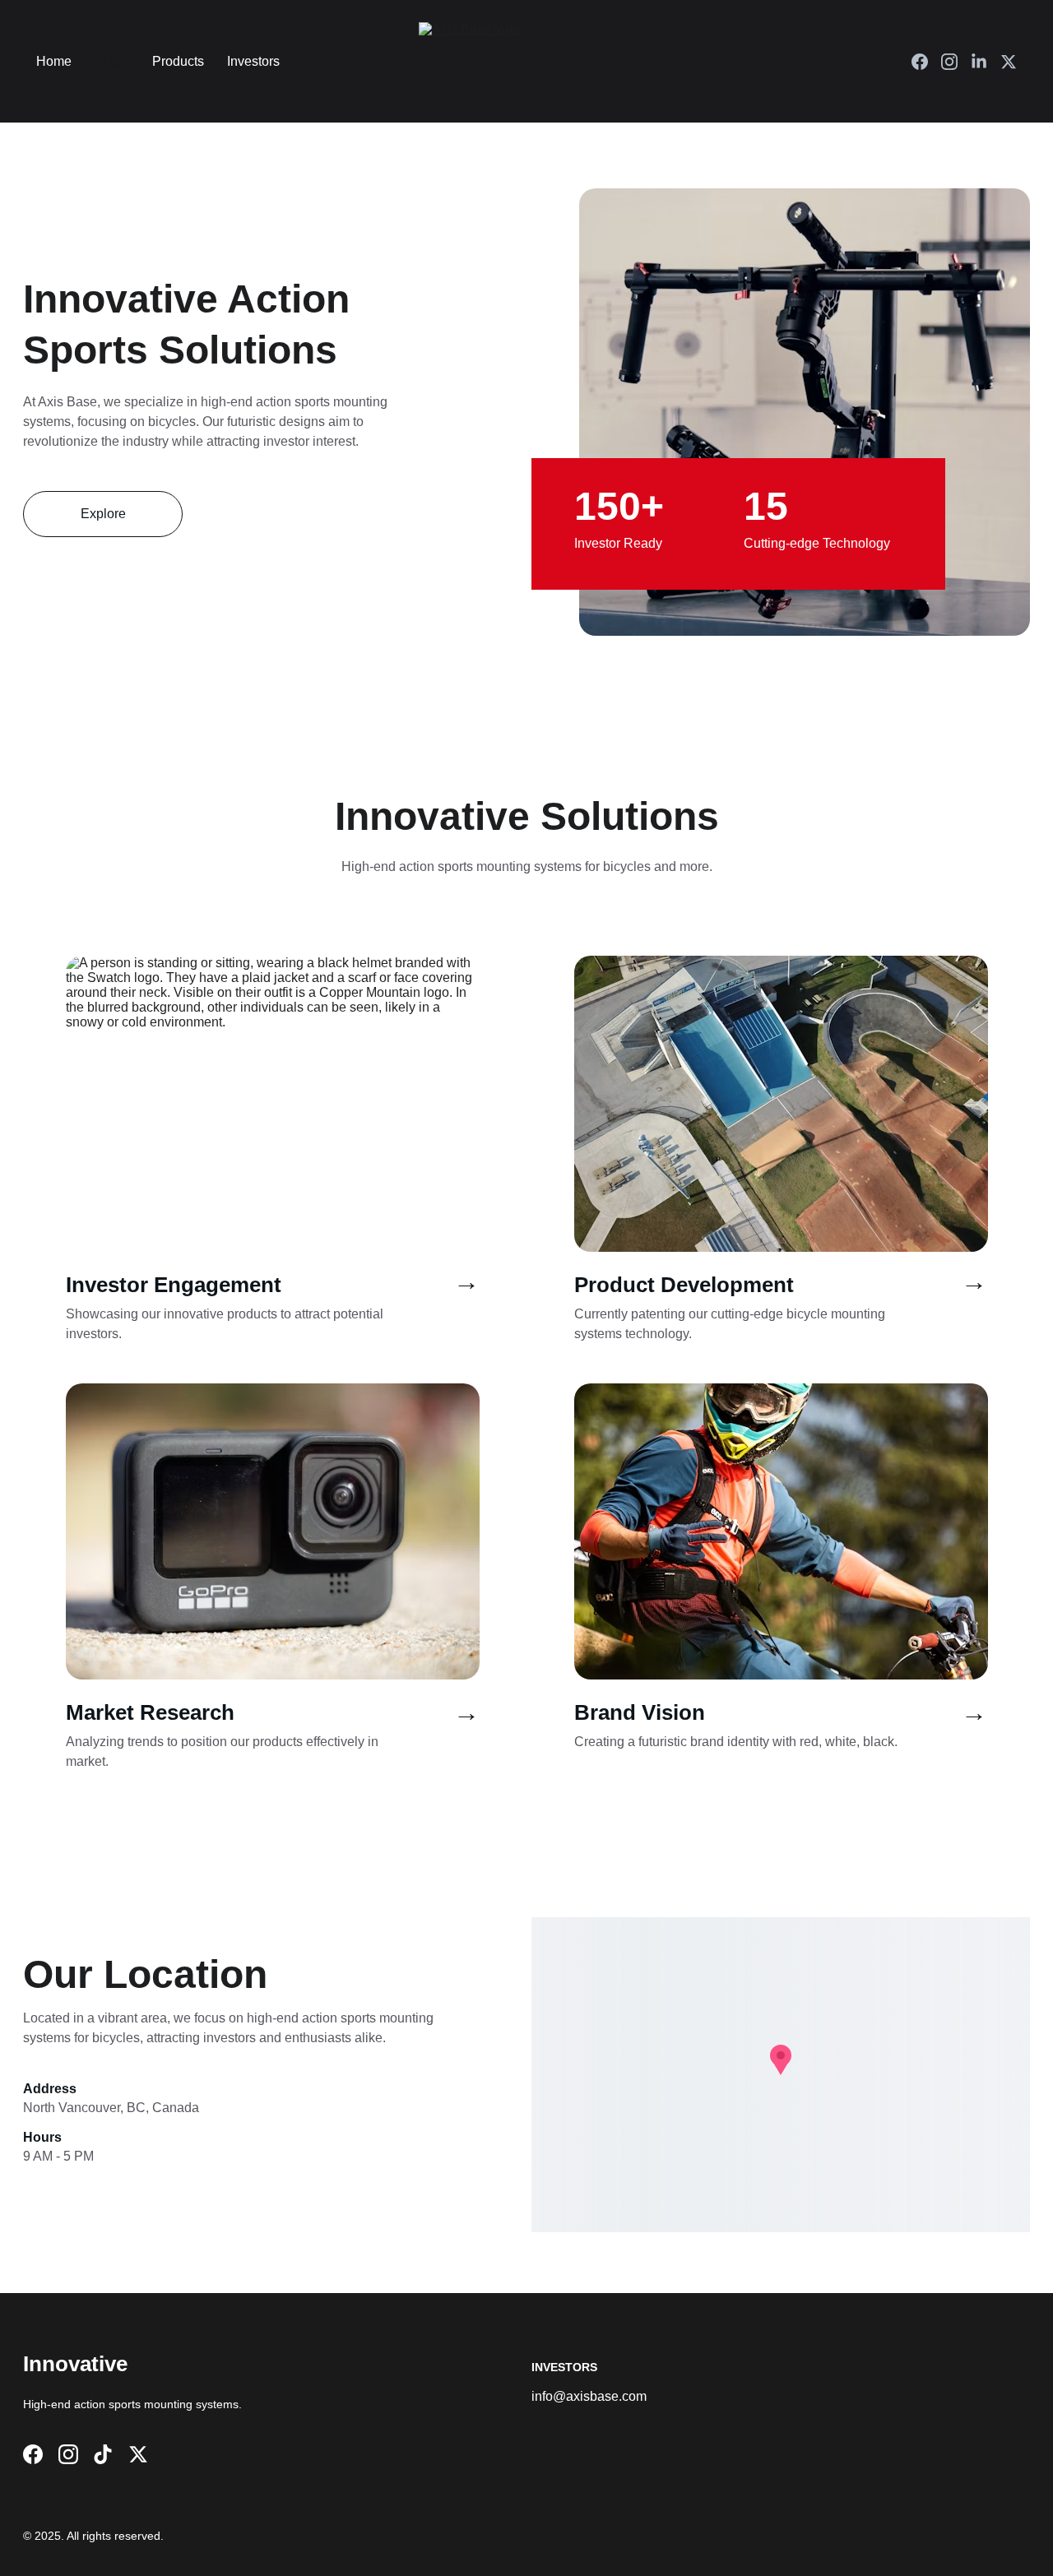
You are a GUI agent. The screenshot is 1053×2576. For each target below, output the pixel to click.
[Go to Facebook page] (926, 62)
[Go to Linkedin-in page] (986, 62)
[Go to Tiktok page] (103, 2454)
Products (178, 61)
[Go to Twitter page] (1009, 62)
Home (54, 61)
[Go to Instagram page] (956, 62)
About (112, 61)
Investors (253, 61)
